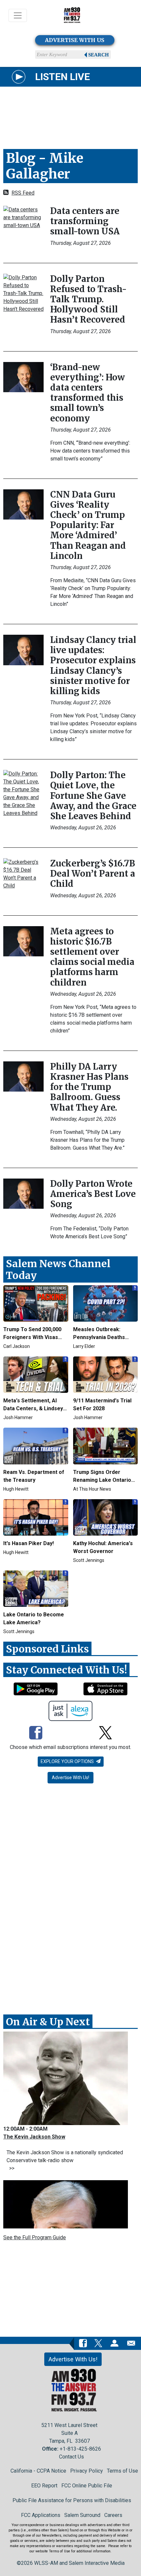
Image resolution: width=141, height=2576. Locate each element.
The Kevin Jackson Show (34, 2137)
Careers (113, 2515)
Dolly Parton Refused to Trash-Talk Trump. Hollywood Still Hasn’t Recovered (88, 299)
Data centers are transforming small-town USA (85, 221)
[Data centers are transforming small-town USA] (23, 217)
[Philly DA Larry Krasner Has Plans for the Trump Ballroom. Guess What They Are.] (23, 1076)
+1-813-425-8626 (80, 2449)
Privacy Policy (87, 2471)
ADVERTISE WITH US (75, 40)
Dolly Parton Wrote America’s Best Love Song (93, 1194)
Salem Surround (82, 2515)
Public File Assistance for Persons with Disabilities (72, 2500)
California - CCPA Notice (38, 2471)
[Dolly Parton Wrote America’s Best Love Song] (23, 1193)
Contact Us (71, 2457)
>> (10, 2168)
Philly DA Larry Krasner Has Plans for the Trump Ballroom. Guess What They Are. (89, 1087)
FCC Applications (41, 2515)
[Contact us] (131, 2343)
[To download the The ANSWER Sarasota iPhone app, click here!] (105, 1689)
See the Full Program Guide (35, 2237)
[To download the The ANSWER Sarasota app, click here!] (36, 1689)
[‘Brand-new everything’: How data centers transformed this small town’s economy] (23, 377)
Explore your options (68, 1761)
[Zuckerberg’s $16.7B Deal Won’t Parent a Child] (23, 873)
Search (99, 55)
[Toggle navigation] (18, 15)
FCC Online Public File (87, 2486)
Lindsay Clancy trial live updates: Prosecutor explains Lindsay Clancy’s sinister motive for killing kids (93, 665)
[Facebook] (36, 1734)
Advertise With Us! (70, 1778)
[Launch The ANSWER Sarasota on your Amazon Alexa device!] (71, 1711)
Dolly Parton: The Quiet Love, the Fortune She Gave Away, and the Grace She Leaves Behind (93, 796)
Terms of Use (122, 2471)
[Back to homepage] (72, 16)
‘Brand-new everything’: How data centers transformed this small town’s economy (88, 393)
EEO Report (44, 2486)
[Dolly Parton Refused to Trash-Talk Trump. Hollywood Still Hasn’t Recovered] (23, 293)
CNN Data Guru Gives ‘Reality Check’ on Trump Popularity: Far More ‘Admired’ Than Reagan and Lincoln (88, 525)
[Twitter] (105, 1734)
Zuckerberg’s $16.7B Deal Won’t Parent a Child (93, 873)
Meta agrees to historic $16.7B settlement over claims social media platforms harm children (92, 957)
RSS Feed (23, 193)
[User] (114, 2343)
